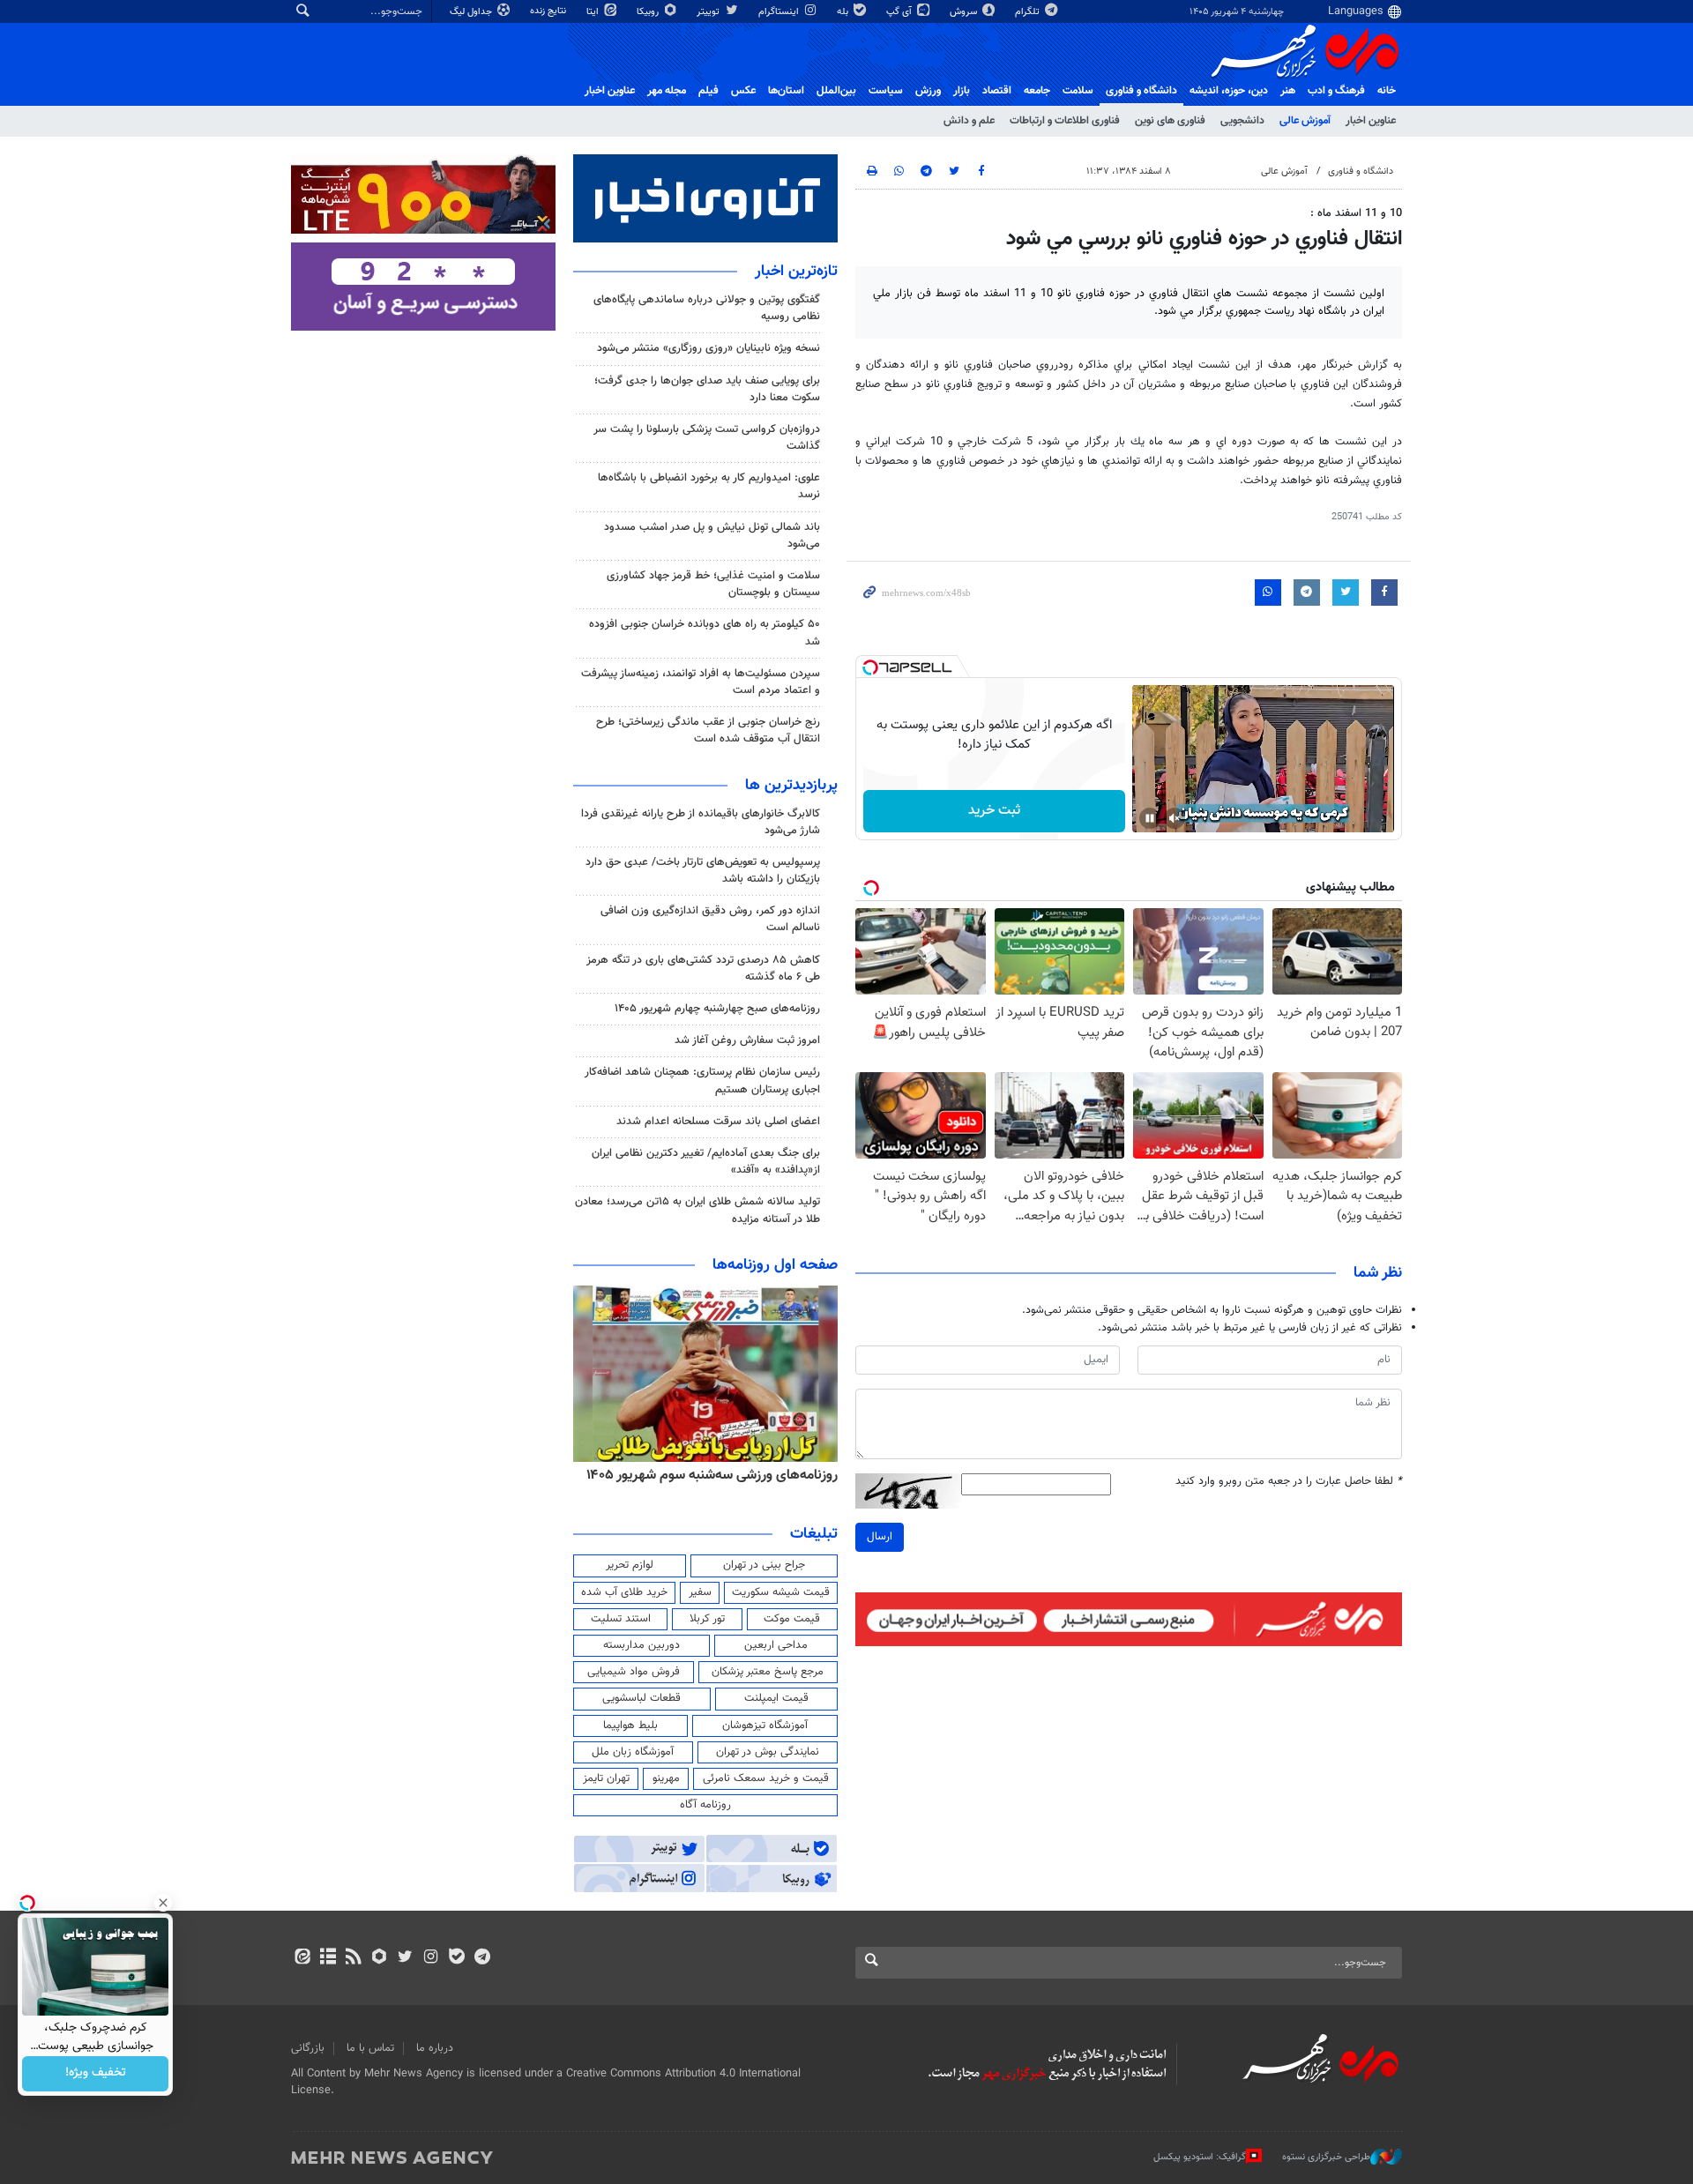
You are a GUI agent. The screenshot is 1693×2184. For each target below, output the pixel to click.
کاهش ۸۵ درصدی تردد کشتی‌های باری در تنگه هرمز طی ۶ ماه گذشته (703, 969)
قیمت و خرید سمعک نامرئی (766, 1778)
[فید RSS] (353, 1958)
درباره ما (435, 2048)
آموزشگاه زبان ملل (633, 1752)
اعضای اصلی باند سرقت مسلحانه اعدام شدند (718, 1122)
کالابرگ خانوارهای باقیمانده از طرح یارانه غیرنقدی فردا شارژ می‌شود (701, 822)
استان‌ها (786, 91)
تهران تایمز (606, 1778)
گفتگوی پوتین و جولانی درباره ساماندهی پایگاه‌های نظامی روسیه (707, 308)
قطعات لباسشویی (641, 1698)
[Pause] (1150, 818)
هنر (1288, 91)
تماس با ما (370, 2048)
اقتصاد (997, 91)
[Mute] (1175, 818)
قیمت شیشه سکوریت (781, 1592)
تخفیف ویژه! (96, 2074)
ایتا (594, 12)
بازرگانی (308, 2048)
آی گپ (900, 12)
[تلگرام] (482, 1958)
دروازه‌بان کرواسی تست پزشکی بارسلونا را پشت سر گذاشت (707, 438)
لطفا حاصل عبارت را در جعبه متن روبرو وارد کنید (1289, 1482)
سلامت (1078, 91)
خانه (1387, 91)
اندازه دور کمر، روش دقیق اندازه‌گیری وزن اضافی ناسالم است (710, 919)
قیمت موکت (792, 1619)
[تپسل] (870, 667)
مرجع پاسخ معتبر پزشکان (768, 1672)
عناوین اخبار (1371, 121)
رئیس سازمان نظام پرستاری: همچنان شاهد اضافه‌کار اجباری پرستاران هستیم (702, 1081)
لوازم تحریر (630, 1565)
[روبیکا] (380, 1958)
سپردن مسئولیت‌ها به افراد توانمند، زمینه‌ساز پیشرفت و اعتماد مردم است (701, 682)
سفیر (700, 1592)
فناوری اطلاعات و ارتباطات (1065, 121)
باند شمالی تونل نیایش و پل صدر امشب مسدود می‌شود (712, 536)
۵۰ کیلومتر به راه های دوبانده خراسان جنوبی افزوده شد (705, 633)
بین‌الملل (836, 91)
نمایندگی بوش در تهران (768, 1752)
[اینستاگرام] (431, 1958)
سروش (965, 12)
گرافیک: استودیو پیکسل (1200, 2157)
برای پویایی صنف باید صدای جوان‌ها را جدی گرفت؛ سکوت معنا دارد (707, 389)
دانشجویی (1242, 121)
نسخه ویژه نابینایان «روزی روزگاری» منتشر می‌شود (709, 348)
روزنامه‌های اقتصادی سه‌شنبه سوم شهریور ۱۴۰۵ (706, 1475)
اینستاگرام (780, 12)
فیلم (709, 91)
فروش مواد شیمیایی (634, 1672)
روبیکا (649, 12)
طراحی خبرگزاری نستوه (1326, 2157)
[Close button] (163, 1903)
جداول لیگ (472, 12)
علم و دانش (969, 121)
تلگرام (1029, 12)
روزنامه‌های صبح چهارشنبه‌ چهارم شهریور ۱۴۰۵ (717, 1009)
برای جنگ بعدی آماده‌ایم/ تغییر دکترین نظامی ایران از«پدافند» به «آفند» (706, 1162)
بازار (962, 91)
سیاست (886, 91)
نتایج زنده (549, 11)
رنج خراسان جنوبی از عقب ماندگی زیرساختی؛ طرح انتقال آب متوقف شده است (708, 730)
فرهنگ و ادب (1336, 91)
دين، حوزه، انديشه (1229, 91)
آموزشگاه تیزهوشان (765, 1726)
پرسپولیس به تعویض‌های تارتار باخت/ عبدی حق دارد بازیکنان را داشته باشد (703, 871)
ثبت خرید (994, 811)
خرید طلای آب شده (624, 1592)
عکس (743, 91)
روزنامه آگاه (705, 1805)
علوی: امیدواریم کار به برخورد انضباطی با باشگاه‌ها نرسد (709, 486)
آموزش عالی (1305, 121)
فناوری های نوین (1170, 121)
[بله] (456, 1958)
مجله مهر (667, 91)
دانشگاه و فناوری (1141, 91)
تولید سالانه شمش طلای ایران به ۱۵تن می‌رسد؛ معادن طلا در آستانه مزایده (697, 1210)
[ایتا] (302, 1958)
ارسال (880, 1537)
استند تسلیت (621, 1619)
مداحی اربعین (776, 1645)
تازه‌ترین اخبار (796, 272)
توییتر (709, 12)
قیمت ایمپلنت (776, 1698)
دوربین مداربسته (641, 1645)
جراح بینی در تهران (764, 1565)
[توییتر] (405, 1958)
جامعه (1037, 91)
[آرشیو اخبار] (328, 1958)
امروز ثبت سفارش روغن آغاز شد (747, 1040)
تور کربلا (707, 1619)
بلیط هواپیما (630, 1726)
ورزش (928, 91)
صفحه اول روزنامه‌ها (775, 1265)
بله (844, 12)
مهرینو (666, 1778)
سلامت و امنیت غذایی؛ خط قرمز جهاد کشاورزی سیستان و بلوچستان (713, 584)
